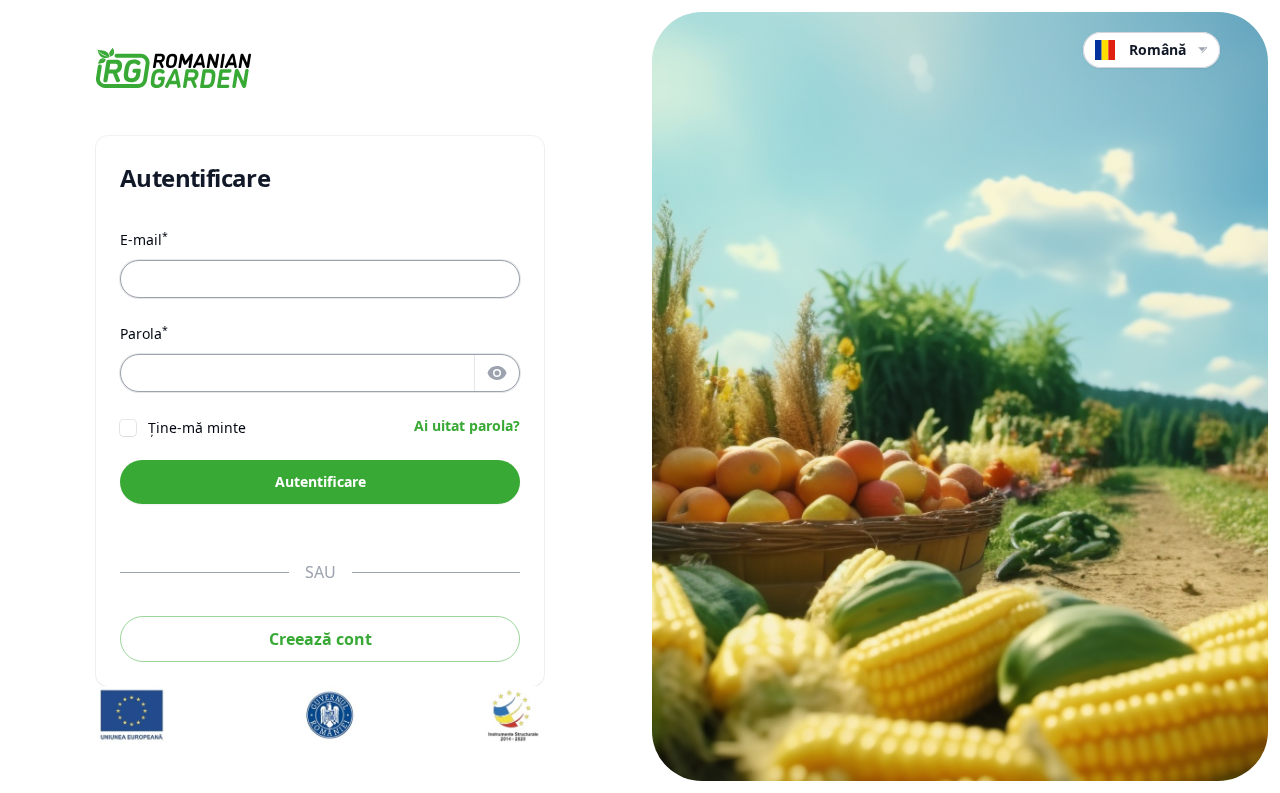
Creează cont (320, 639)
